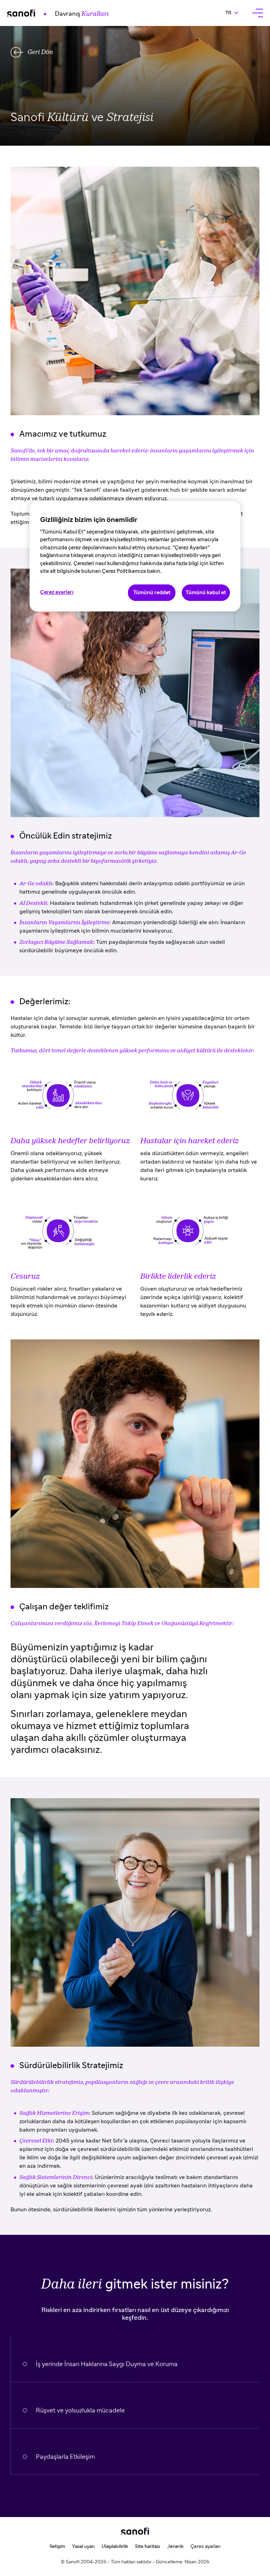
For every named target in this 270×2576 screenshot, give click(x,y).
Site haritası (147, 2547)
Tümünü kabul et (206, 593)
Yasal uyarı (83, 2547)
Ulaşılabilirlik (115, 2547)
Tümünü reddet (152, 593)
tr (235, 13)
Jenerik (175, 2547)
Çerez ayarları (205, 2547)
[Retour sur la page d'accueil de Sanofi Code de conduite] (135, 2531)
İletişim (57, 2547)
